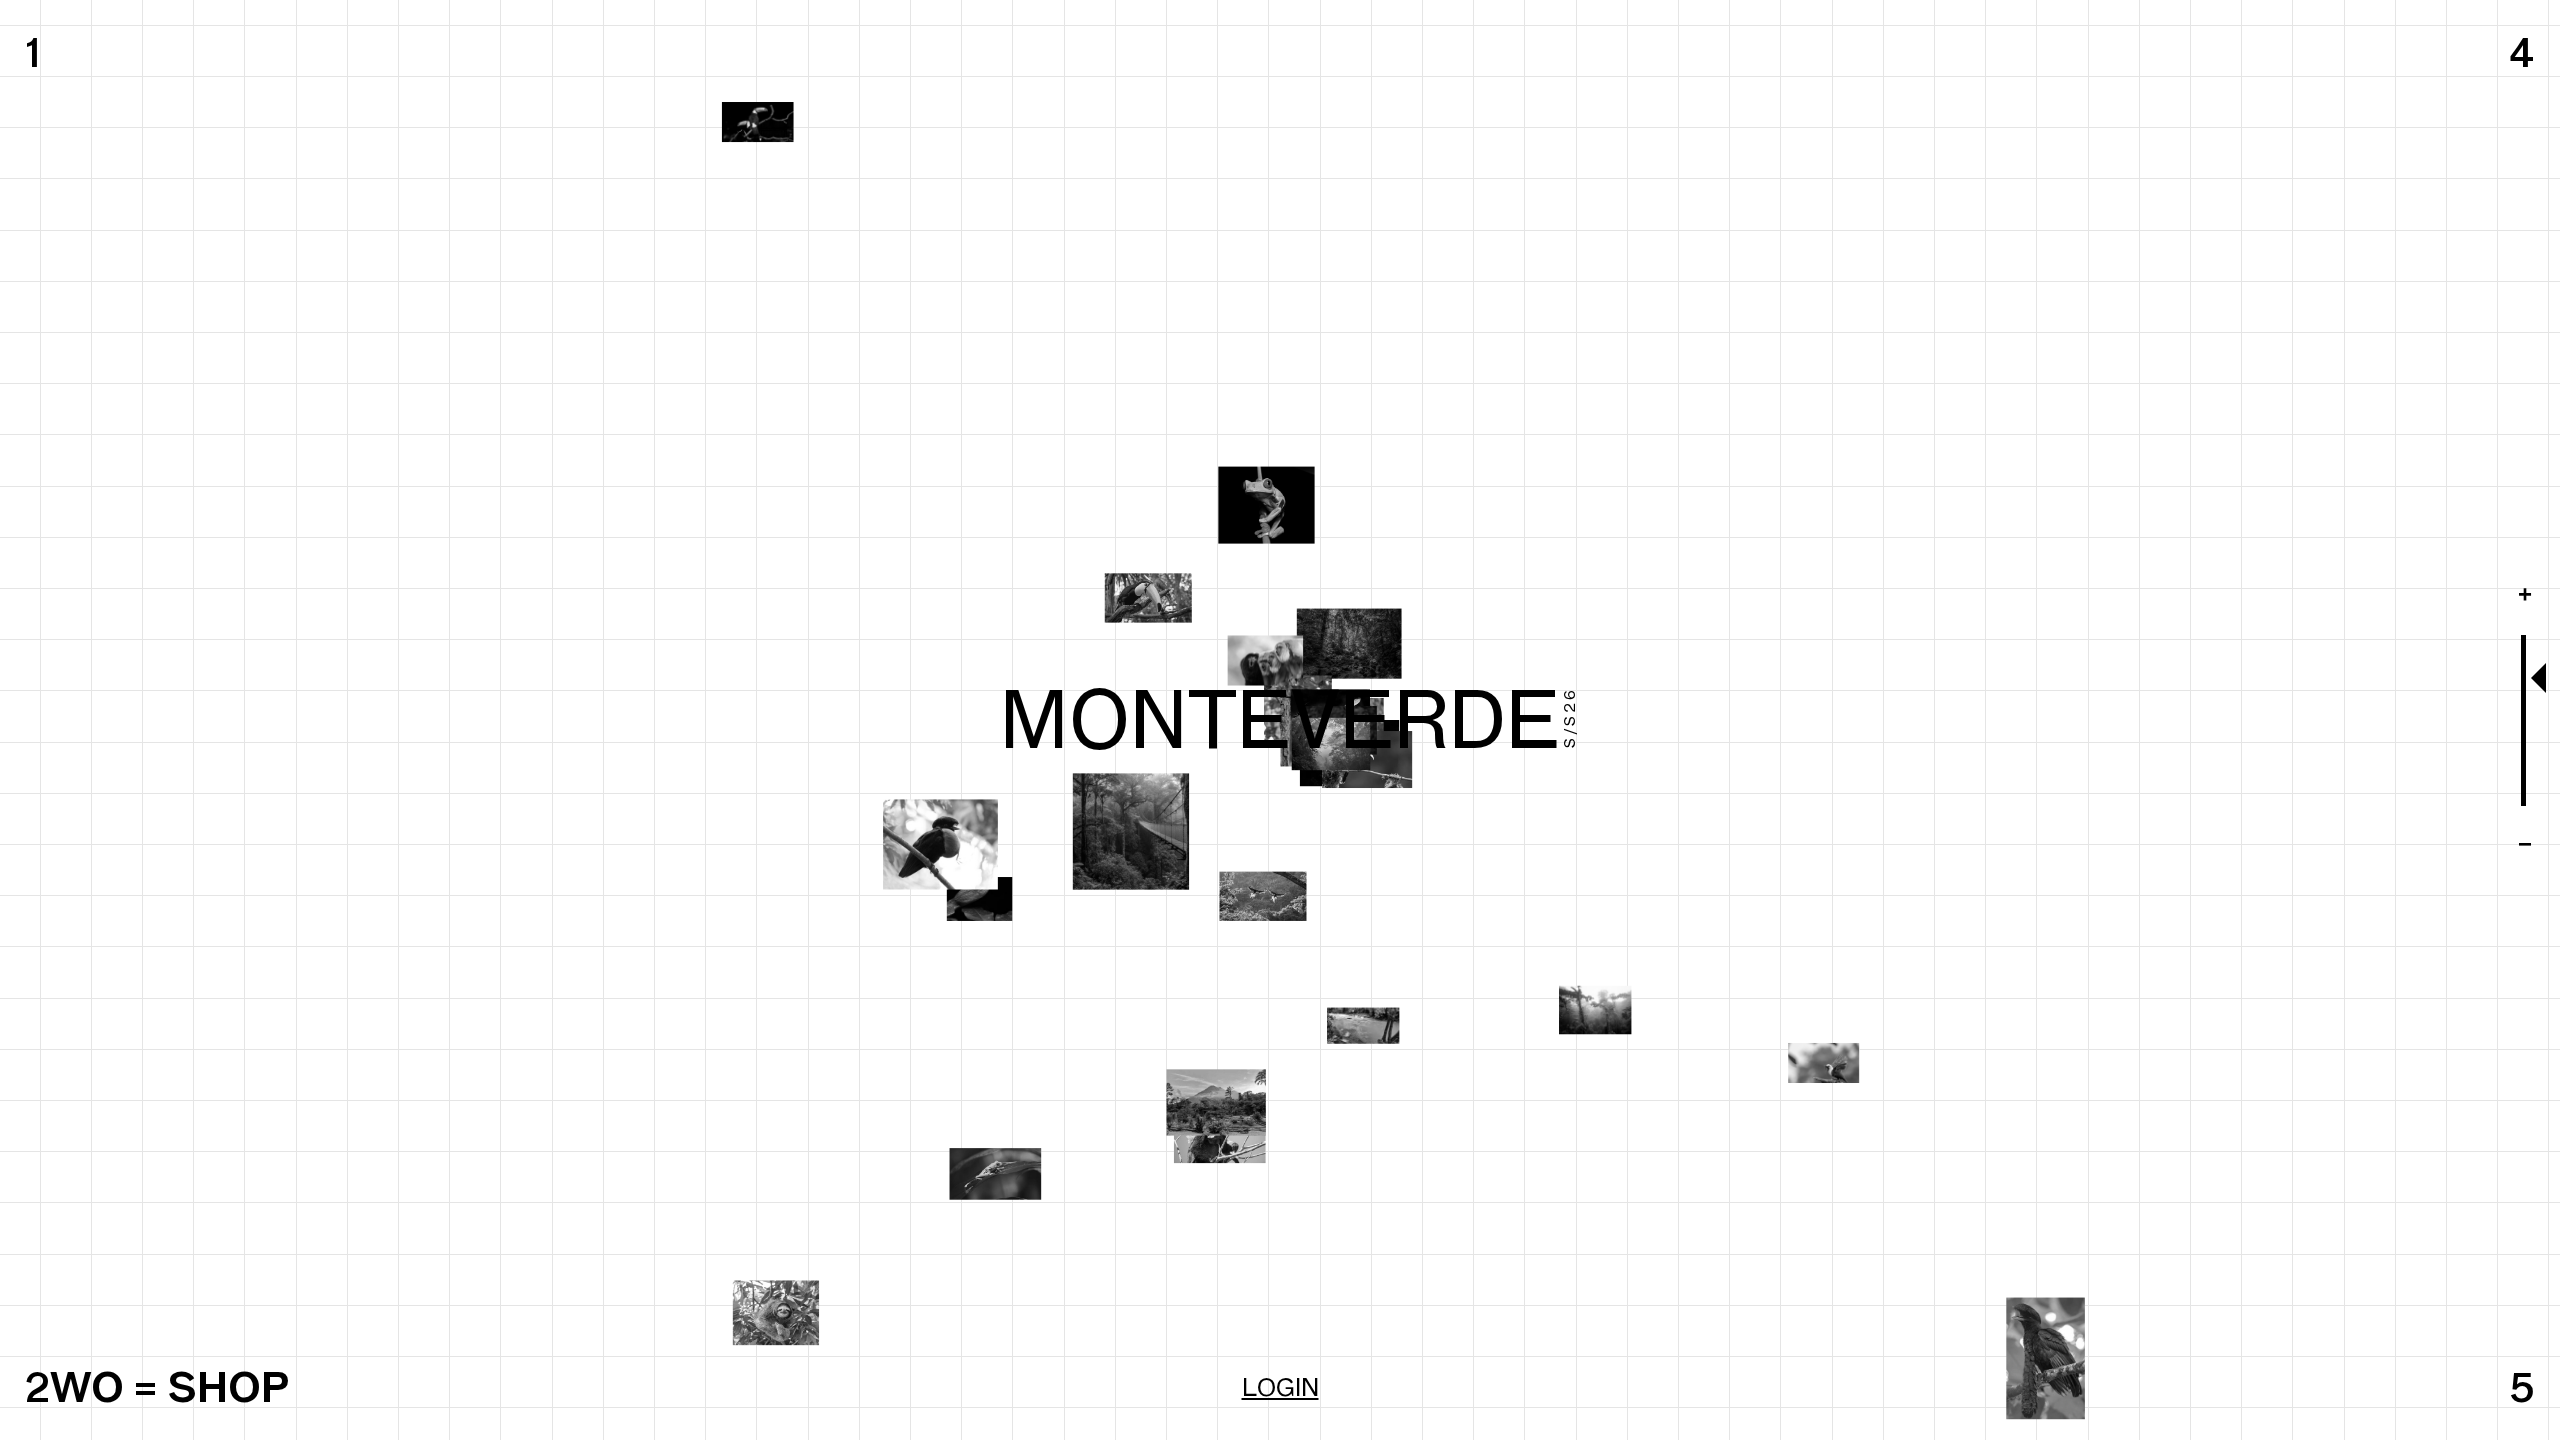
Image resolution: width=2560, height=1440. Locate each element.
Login (1280, 1387)
